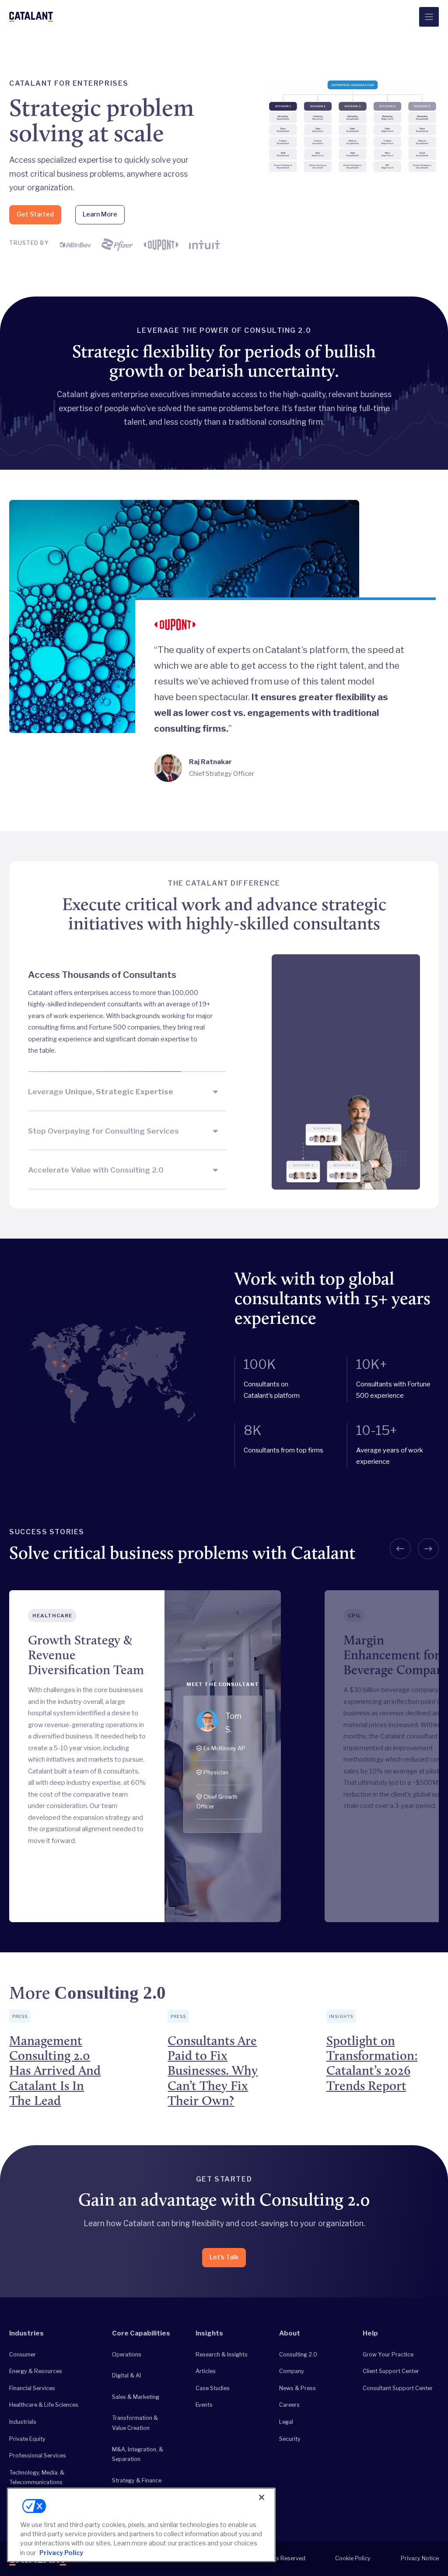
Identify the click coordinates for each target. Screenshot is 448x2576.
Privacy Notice (420, 2558)
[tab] (127, 1013)
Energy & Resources (36, 2371)
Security (290, 2439)
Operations (127, 2354)
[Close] (262, 2497)
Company (292, 2371)
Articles (206, 2371)
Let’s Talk (224, 2257)
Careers (289, 2405)
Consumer (23, 2354)
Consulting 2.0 (298, 2354)
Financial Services (32, 2388)
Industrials (23, 2422)
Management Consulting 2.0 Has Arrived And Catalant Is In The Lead (55, 2070)
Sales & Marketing (136, 2397)
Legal (286, 2422)
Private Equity (27, 2439)
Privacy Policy (61, 2553)
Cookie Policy (353, 2558)
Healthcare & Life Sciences (44, 2405)
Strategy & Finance (137, 2480)
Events (204, 2405)
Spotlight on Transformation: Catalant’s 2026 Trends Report (372, 2063)
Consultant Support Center (398, 2388)
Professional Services (38, 2456)
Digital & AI (126, 2375)
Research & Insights (222, 2354)
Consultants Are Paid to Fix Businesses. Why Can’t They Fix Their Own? (213, 2070)
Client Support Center (391, 2371)
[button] (400, 1549)
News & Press (297, 2388)
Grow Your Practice (388, 2354)
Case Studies (213, 2388)
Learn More (100, 214)
